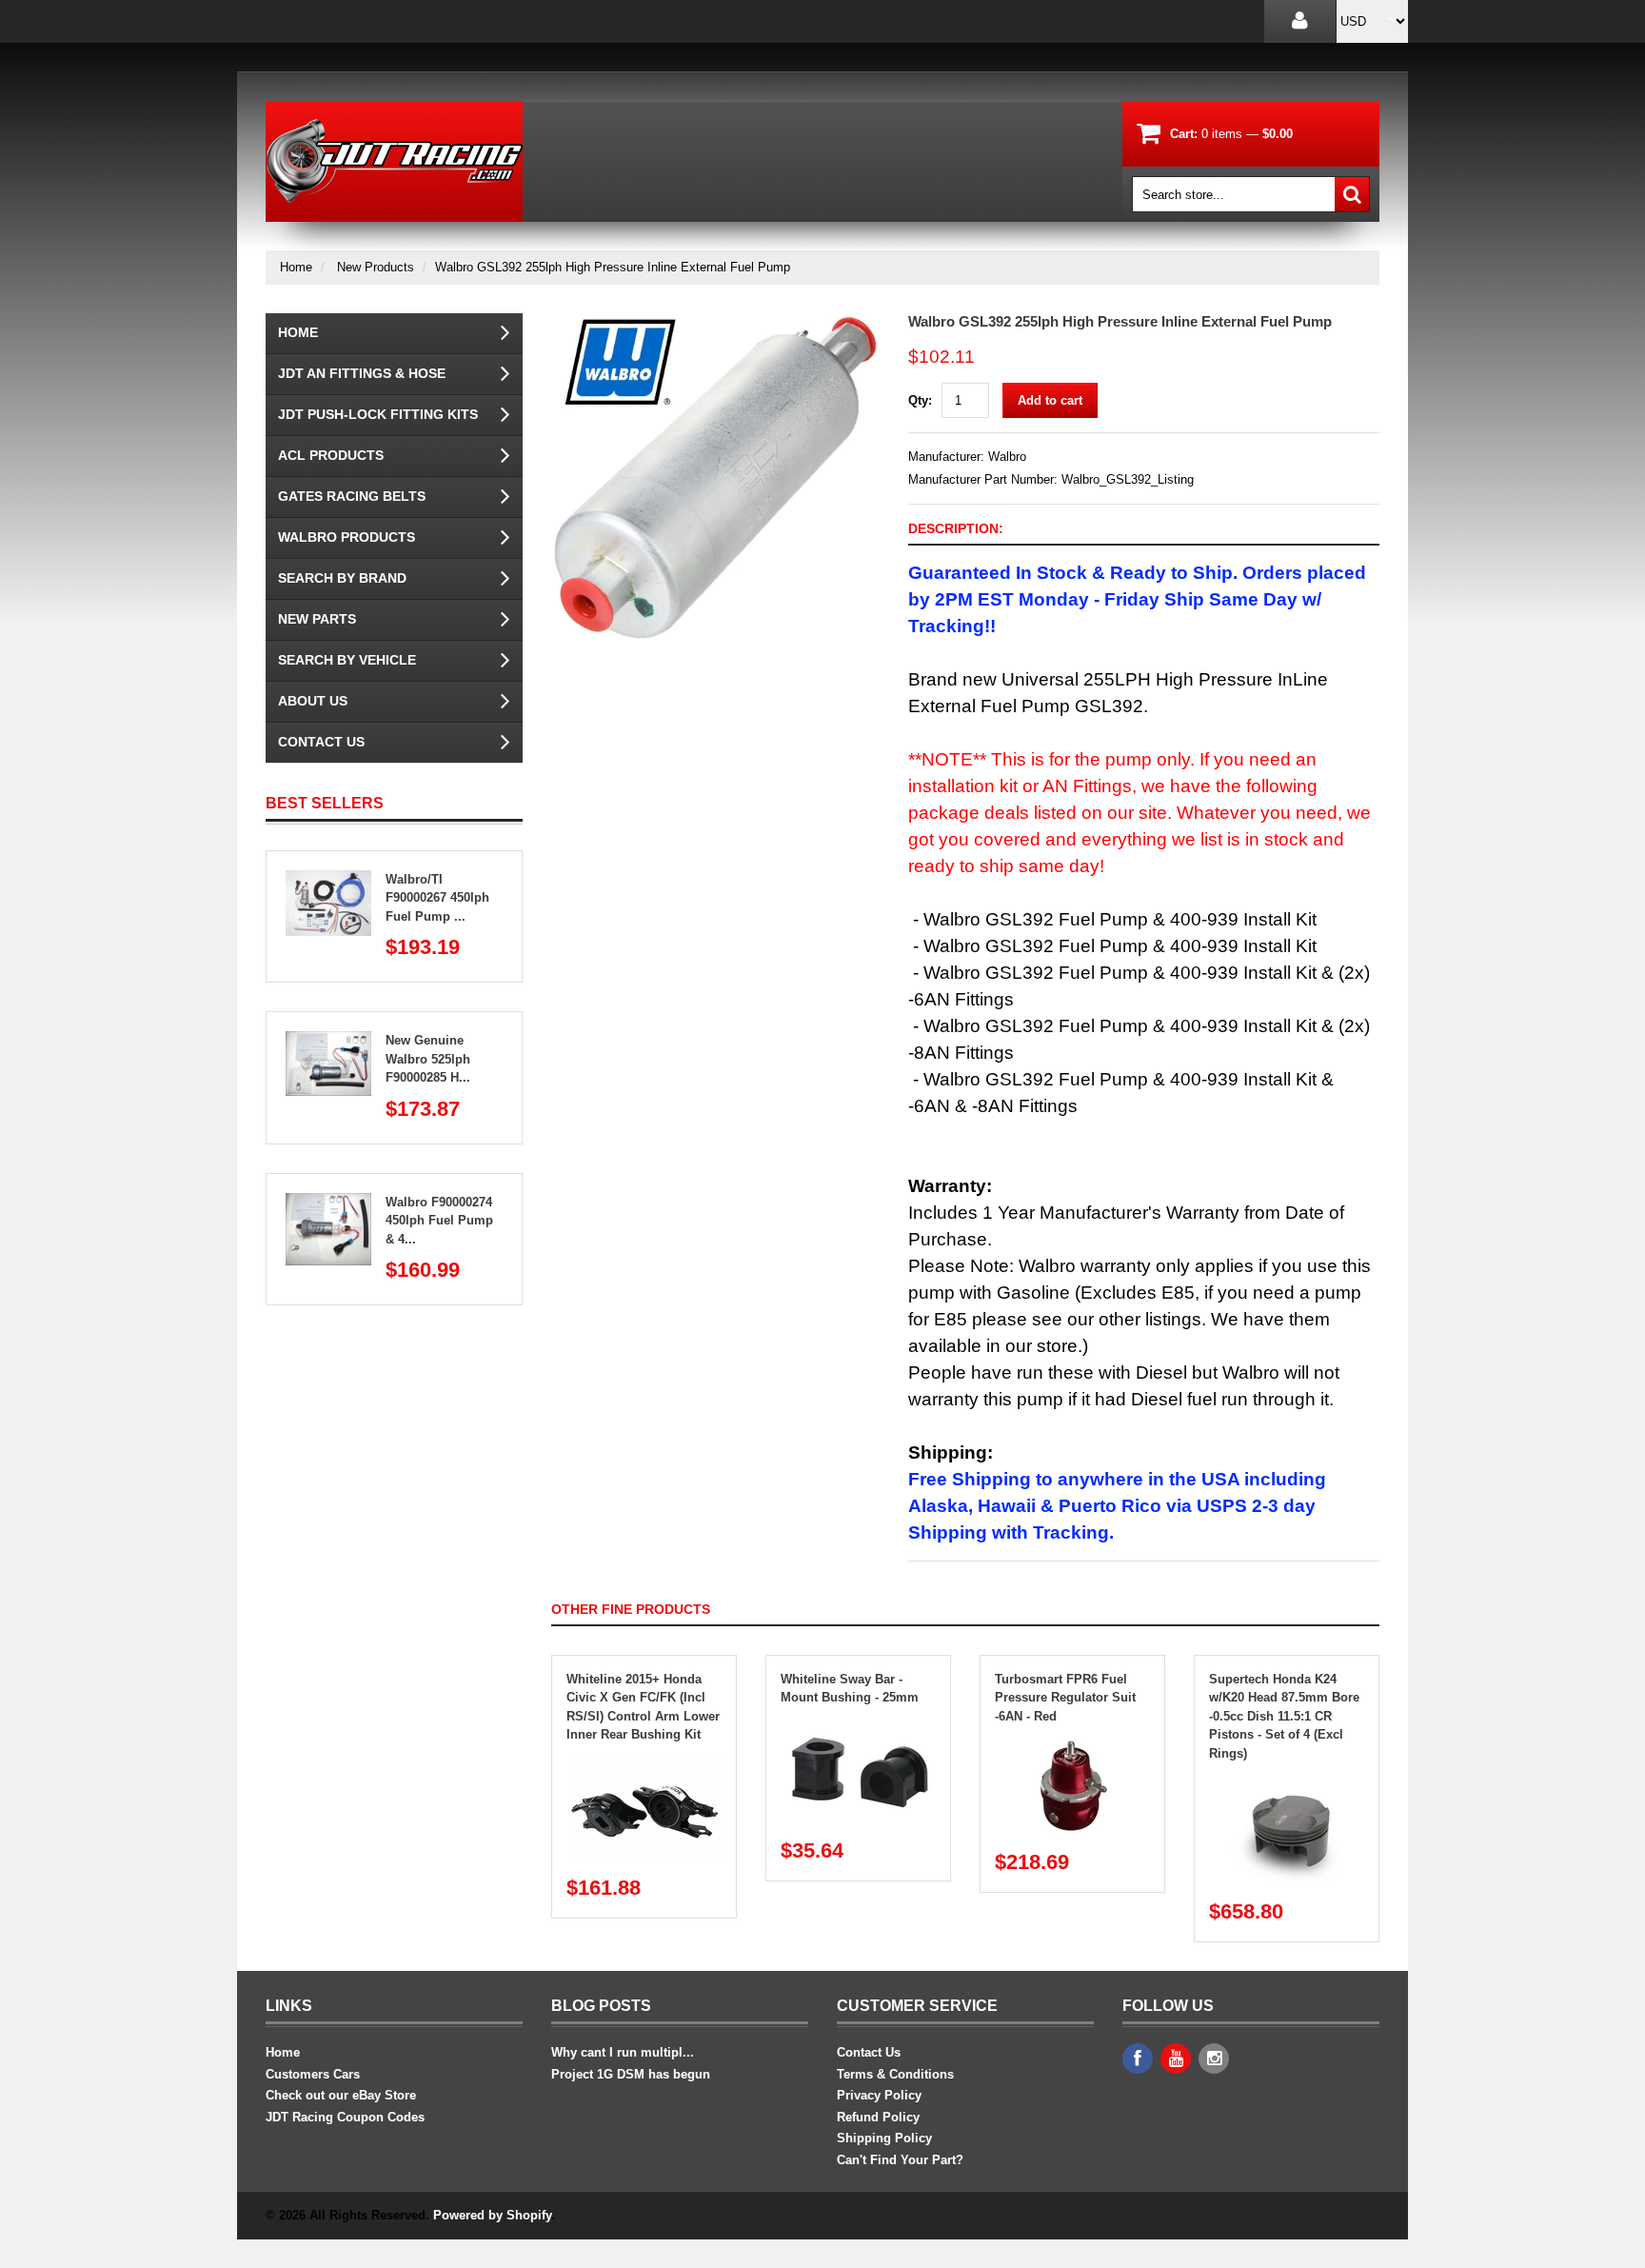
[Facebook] (1138, 2059)
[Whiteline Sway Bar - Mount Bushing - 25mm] (859, 1726)
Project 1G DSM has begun (631, 2074)
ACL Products (331, 455)
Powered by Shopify (492, 2215)
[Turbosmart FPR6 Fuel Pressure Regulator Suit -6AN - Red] (1073, 1744)
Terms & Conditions (895, 2074)
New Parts (317, 619)
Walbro (1007, 457)
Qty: (920, 400)
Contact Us (321, 742)
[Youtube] (1176, 2059)
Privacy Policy (879, 2095)
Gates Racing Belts (352, 496)
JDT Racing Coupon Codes (345, 2117)
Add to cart (1050, 400)
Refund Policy (878, 2117)
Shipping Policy (884, 2138)
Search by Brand (342, 578)
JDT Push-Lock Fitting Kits (378, 414)
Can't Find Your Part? (900, 2160)
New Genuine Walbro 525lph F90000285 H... (428, 1059)
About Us (313, 701)
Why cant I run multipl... (623, 2052)
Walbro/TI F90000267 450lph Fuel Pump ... (437, 898)
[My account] (1300, 21)
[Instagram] (1214, 2059)
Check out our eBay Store (341, 2095)
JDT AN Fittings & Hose (362, 373)
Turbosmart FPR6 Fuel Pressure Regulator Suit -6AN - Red (1065, 1698)
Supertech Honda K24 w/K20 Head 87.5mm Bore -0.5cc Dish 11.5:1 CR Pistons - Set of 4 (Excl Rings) (1284, 1716)
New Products (376, 267)
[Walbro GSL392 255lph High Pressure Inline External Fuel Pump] (715, 322)
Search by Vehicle (347, 660)
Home (296, 267)
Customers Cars (313, 2074)
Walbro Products (347, 537)
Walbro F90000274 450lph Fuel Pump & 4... (439, 1221)
